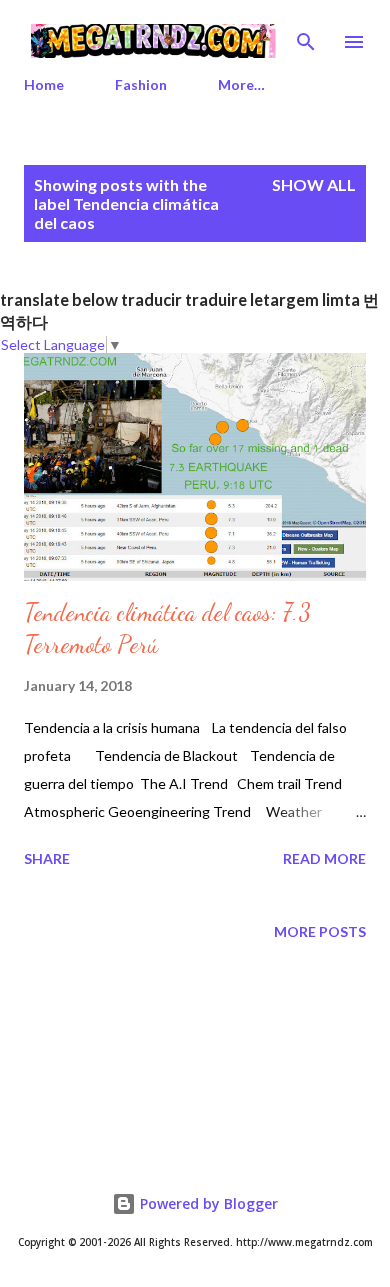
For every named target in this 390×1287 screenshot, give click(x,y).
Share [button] (47, 858)
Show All (314, 184)
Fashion (141, 84)
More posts (320, 931)
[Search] (306, 36)
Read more (324, 858)
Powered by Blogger (207, 1203)
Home (44, 84)
